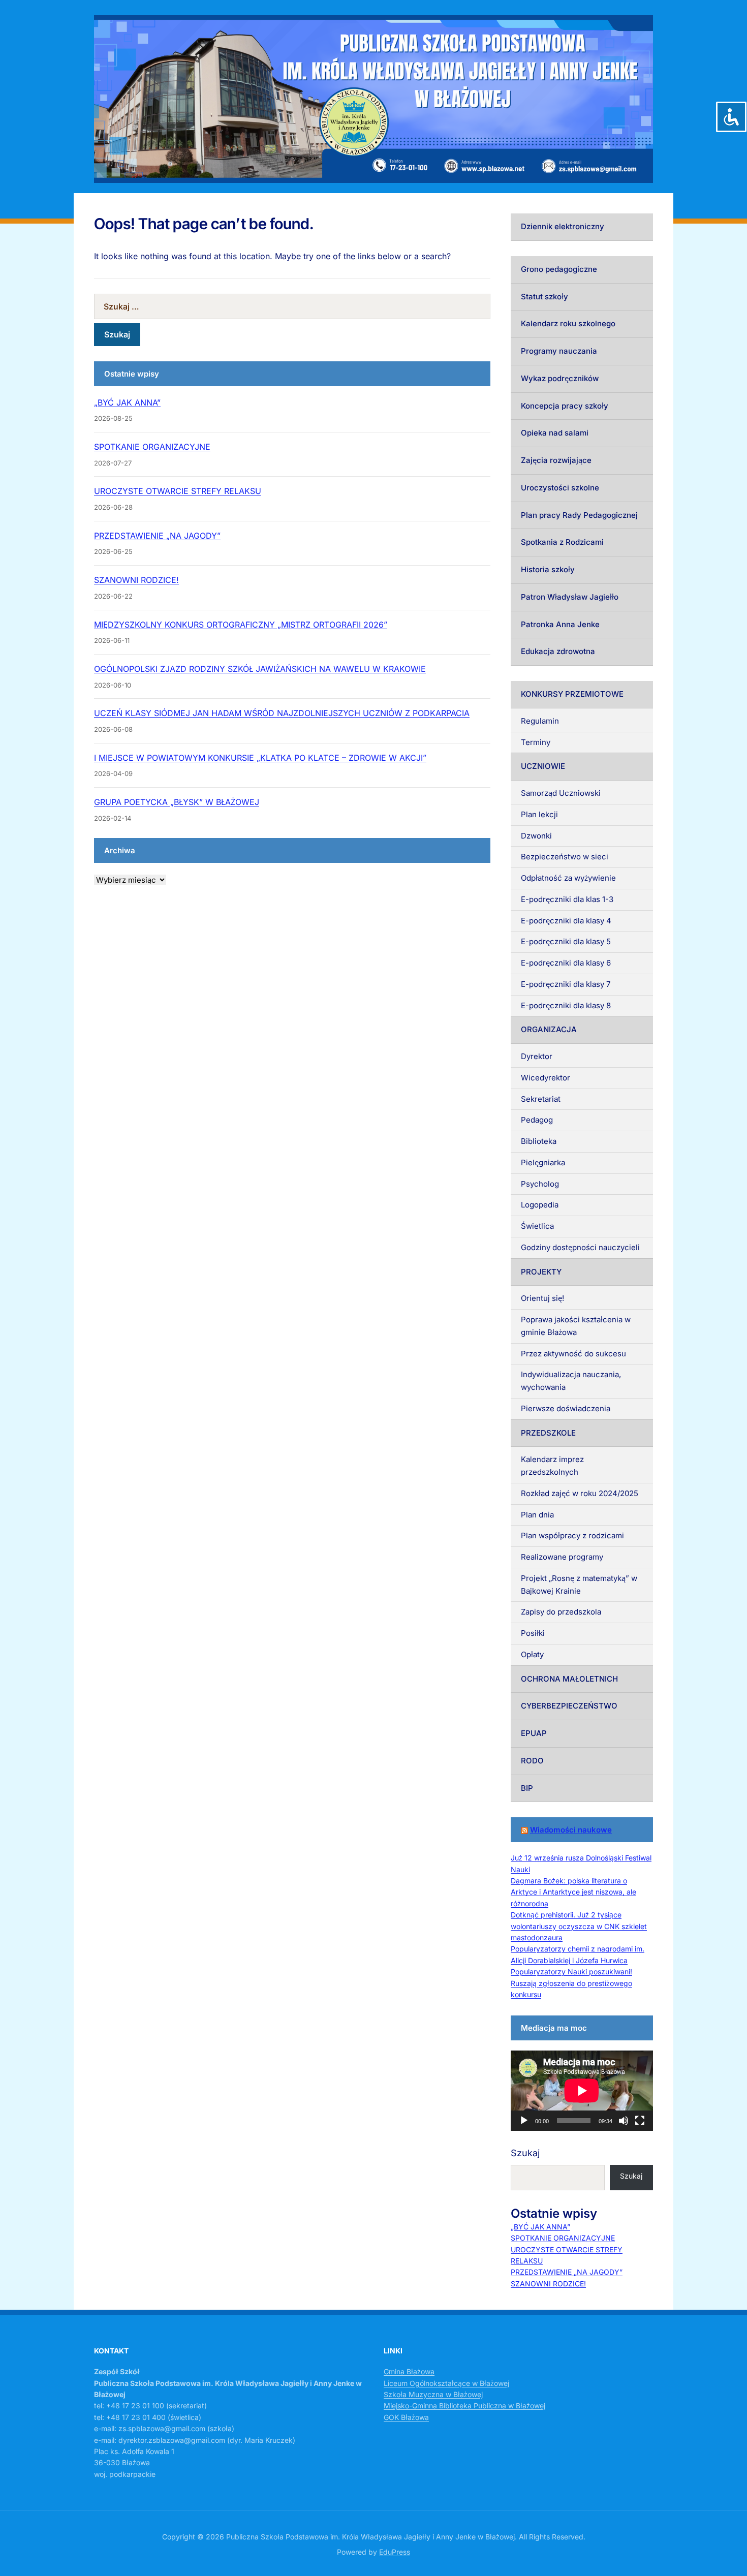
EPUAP (534, 1733)
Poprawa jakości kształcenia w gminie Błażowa (576, 1326)
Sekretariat (541, 1099)
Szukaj (525, 2153)
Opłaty (532, 1654)
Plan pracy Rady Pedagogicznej (579, 515)
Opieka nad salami (555, 433)
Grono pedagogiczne (559, 269)
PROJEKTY (541, 1272)
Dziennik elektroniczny (563, 226)
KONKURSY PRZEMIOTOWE (572, 694)
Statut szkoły (544, 297)
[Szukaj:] (292, 306)
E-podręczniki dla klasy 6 (566, 963)
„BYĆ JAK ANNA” (127, 402)
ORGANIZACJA (549, 1029)
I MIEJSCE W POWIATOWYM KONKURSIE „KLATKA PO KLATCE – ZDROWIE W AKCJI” (260, 758)
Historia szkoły (548, 569)
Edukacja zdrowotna (558, 651)
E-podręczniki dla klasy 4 (566, 921)
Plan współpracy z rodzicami (572, 1535)
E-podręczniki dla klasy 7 (566, 984)
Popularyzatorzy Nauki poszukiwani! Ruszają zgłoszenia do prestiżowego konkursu (571, 1983)
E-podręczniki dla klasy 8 (566, 1005)
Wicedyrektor (546, 1078)
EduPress (395, 2552)
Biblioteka (539, 1141)
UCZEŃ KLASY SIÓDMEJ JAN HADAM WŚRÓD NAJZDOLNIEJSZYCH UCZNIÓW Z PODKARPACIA (282, 713)
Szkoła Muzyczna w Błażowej (433, 2394)
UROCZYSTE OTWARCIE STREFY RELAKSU (178, 491)
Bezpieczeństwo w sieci (565, 857)
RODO (532, 1761)
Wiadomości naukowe (571, 1830)
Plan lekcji (539, 814)
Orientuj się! (542, 1298)
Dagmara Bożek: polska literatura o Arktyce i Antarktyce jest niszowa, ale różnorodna (573, 1892)
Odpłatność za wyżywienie (568, 878)
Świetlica (537, 1226)
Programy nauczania (559, 351)
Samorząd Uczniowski (561, 793)
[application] (582, 2091)
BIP (527, 1788)
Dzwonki (536, 836)
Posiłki (533, 1633)
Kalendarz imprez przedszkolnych (552, 1466)
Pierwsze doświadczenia (566, 1408)
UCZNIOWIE (543, 766)
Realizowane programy (562, 1557)
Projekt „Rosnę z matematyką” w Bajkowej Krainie (579, 1585)
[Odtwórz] (524, 2121)
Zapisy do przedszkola (561, 1612)
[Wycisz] (624, 2121)
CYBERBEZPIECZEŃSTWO (569, 1706)
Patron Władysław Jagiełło (570, 597)
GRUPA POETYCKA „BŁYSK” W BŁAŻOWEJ (177, 802)
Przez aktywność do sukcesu (573, 1354)
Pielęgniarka (543, 1162)
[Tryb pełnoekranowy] (640, 2121)
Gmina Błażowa (409, 2371)
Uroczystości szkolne (560, 488)
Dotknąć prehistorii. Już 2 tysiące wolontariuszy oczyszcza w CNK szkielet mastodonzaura (579, 1926)
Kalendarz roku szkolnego (568, 323)
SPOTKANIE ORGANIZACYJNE (152, 447)
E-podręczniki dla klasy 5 (566, 941)
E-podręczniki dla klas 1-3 (567, 899)
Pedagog (537, 1120)
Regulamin (540, 721)
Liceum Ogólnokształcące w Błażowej (446, 2383)
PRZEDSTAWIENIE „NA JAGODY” (157, 536)
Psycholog (540, 1184)
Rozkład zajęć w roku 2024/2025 (580, 1493)
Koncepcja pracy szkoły (565, 406)
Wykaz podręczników (560, 378)
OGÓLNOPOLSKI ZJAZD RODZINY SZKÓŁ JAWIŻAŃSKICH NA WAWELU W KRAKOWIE (260, 669)
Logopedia (540, 1205)
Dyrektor (537, 1056)
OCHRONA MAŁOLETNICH (569, 1679)
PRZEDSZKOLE (548, 1433)
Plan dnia (537, 1515)
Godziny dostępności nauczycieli (580, 1247)
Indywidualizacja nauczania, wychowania (571, 1381)
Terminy (536, 742)
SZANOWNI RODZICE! (136, 580)
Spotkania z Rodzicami (562, 542)
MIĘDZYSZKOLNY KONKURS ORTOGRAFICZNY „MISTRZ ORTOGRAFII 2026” (241, 625)
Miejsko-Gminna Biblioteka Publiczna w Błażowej (464, 2406)
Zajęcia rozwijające (556, 460)
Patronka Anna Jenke (560, 624)
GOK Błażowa (406, 2417)
